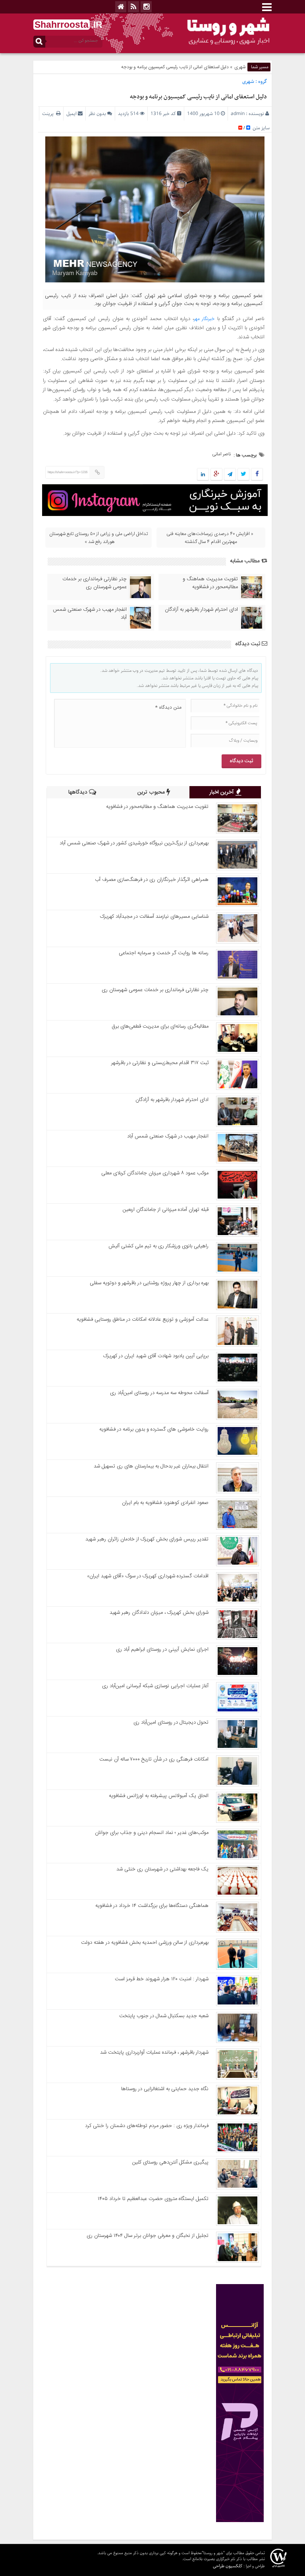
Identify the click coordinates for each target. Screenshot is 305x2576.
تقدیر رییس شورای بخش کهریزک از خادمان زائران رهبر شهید (147, 1539)
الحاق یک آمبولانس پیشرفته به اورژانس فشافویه (159, 1796)
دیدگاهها (79, 792)
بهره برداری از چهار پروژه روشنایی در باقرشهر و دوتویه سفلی (149, 1283)
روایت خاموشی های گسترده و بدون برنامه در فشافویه (154, 1429)
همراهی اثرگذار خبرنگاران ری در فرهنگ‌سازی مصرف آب (152, 880)
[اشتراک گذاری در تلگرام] (230, 475)
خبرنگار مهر (204, 319)
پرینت (49, 114)
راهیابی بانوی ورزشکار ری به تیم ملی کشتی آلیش (158, 1246)
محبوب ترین (152, 792)
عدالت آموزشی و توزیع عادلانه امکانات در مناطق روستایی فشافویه (143, 1320)
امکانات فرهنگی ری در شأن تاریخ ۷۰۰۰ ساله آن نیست (154, 1759)
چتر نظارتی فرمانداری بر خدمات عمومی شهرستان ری (95, 583)
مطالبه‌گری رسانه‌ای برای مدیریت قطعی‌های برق (160, 1026)
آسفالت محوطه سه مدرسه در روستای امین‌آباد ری (159, 1393)
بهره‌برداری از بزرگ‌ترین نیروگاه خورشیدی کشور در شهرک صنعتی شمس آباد (134, 843)
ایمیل (71, 114)
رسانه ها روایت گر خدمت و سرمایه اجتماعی (164, 953)
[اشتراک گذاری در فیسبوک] (257, 475)
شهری (240, 67)
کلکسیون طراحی (228, 2566)
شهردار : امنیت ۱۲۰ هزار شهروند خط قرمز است (162, 1979)
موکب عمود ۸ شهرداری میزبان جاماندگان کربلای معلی (155, 1173)
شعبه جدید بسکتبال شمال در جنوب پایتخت (164, 2016)
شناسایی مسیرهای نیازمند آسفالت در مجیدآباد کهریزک (154, 917)
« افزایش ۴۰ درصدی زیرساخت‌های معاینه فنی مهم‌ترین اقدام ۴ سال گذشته (210, 538)
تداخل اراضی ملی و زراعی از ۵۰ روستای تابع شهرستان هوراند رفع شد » (98, 538)
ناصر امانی (221, 454)
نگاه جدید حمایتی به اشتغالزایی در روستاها (165, 2089)
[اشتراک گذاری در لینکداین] (203, 475)
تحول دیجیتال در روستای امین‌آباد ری (171, 1722)
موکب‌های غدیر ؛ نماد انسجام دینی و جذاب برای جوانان (152, 1833)
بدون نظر (97, 114)
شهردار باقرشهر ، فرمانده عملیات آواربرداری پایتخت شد (154, 2052)
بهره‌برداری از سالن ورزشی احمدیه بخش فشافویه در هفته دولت (145, 1943)
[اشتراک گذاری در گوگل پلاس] (216, 475)
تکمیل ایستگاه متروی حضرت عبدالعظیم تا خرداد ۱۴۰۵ (153, 2199)
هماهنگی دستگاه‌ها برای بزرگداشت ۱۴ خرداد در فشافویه (152, 1906)
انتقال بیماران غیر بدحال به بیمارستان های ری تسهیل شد (151, 1466)
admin (238, 114)
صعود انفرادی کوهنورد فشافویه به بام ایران (165, 1503)
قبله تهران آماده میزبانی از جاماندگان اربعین (166, 1210)
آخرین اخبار (222, 792)
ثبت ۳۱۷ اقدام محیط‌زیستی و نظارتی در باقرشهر (160, 1063)
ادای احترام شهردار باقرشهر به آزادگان (201, 610)
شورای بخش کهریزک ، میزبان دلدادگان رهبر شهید (159, 1613)
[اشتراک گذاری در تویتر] (243, 475)
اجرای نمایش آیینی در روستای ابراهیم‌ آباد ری (162, 1650)
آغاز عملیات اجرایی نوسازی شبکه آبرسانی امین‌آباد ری (155, 1686)
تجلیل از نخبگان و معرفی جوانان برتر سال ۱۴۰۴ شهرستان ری (148, 2236)
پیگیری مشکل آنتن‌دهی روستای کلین (170, 2162)
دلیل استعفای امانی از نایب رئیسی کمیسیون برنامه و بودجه (198, 97)
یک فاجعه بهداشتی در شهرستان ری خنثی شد (162, 1869)
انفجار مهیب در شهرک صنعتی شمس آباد (90, 614)
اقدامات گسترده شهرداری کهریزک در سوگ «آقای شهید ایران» (148, 1576)
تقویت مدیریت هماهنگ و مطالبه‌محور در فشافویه (210, 583)
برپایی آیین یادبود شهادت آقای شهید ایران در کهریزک (156, 1356)
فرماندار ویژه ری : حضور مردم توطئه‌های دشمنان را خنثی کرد (147, 2126)
